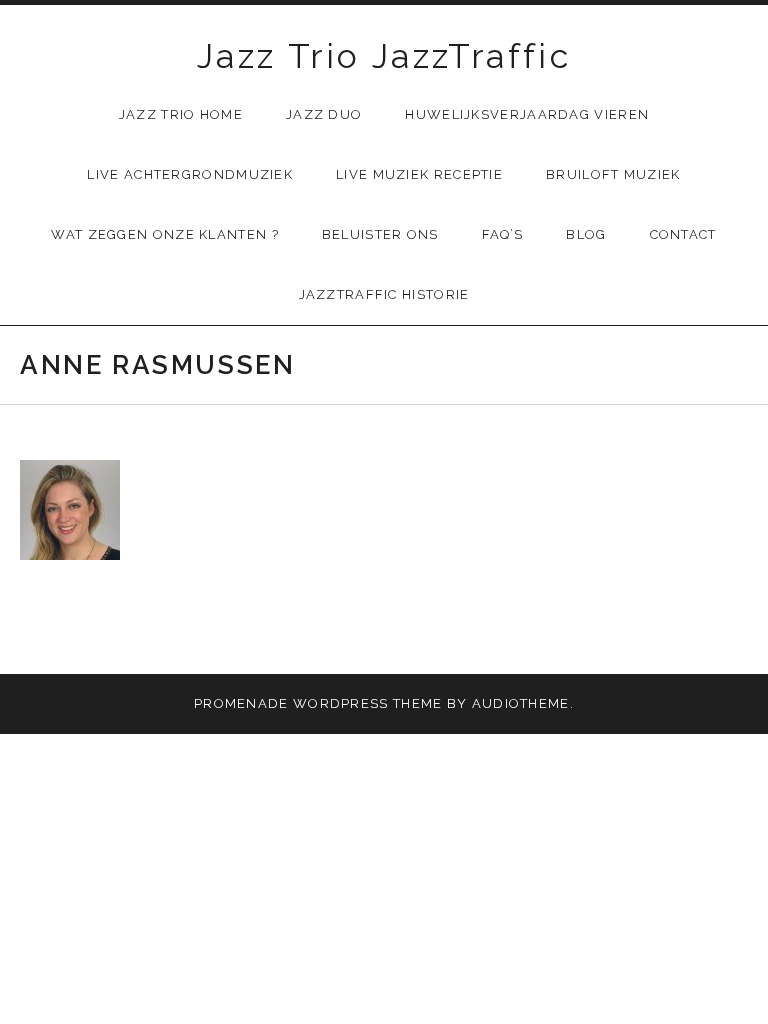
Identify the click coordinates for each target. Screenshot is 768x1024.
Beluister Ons (380, 234)
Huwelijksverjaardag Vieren (527, 114)
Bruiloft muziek (613, 174)
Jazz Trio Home (181, 114)
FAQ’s (503, 234)
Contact (683, 234)
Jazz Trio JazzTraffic (384, 56)
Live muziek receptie (419, 174)
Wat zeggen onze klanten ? (165, 234)
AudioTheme (521, 703)
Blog (586, 234)
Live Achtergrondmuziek (190, 174)
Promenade (241, 703)
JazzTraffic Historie (384, 294)
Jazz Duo (324, 114)
